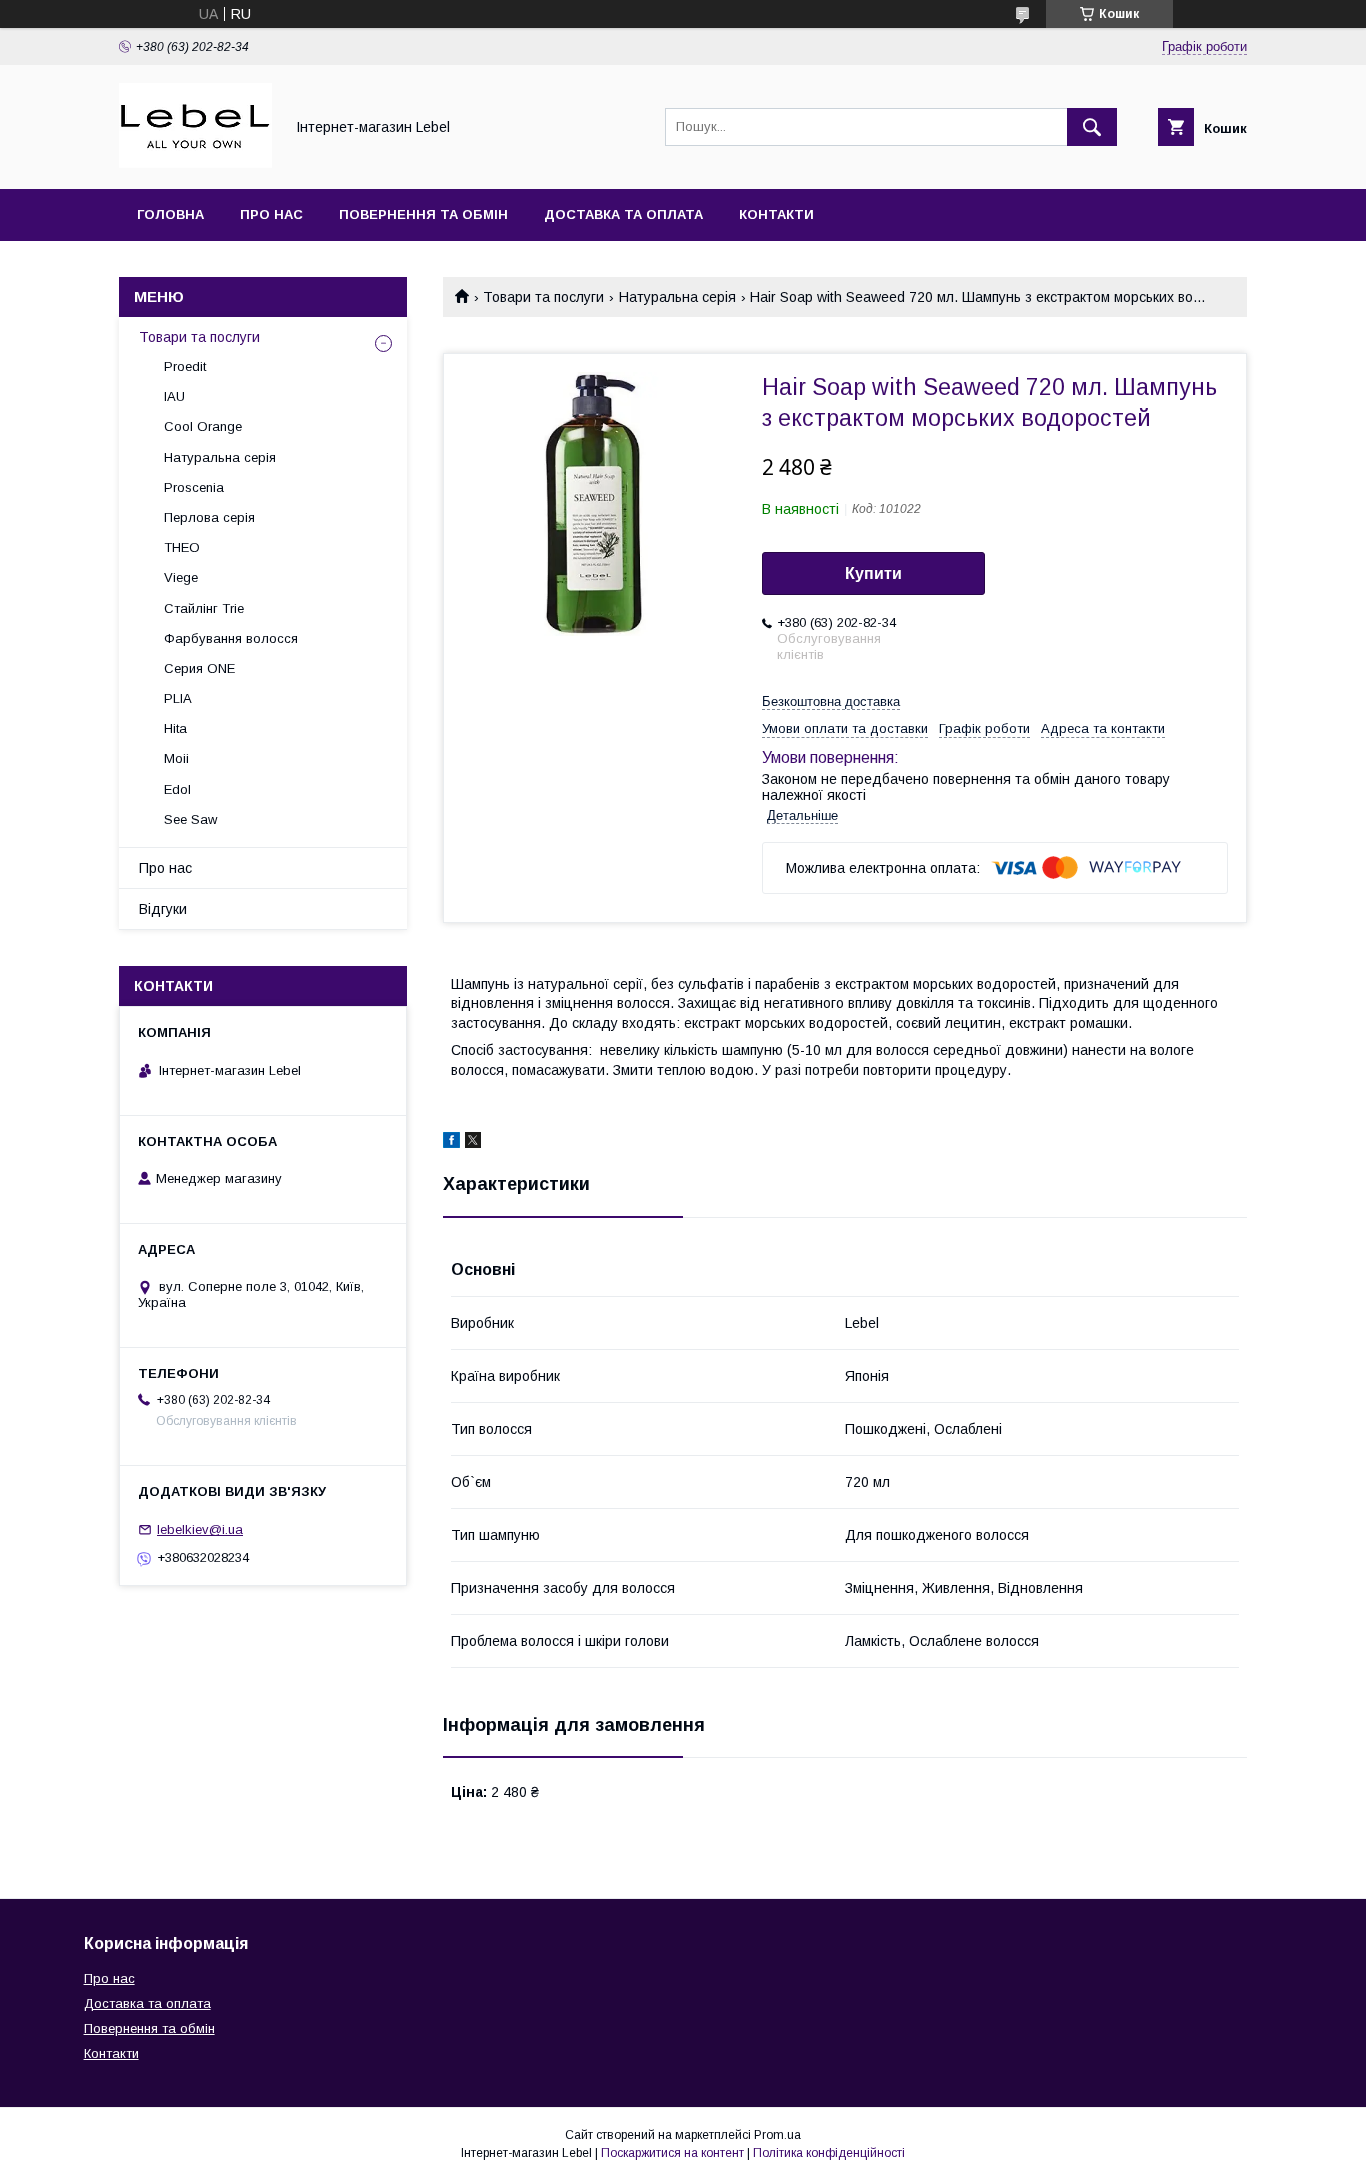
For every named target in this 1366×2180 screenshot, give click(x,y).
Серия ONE (199, 668)
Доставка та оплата (623, 214)
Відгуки (163, 909)
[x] (473, 1143)
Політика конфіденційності (829, 2153)
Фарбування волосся (231, 638)
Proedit (185, 366)
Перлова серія (209, 517)
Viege (181, 577)
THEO (182, 547)
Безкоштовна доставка (831, 701)
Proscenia (194, 487)
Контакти (776, 214)
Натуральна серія (677, 297)
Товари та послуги (543, 297)
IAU (174, 396)
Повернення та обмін (423, 214)
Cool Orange (203, 426)
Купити (873, 573)
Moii (176, 758)
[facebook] (451, 1143)
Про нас (271, 214)
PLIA (178, 698)
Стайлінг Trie (204, 608)
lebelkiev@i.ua (200, 1529)
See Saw (190, 819)
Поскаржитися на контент (672, 2153)
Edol (177, 789)
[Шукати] (1092, 127)
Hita (175, 728)
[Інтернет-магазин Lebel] (195, 163)
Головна (170, 214)
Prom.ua (777, 2135)
